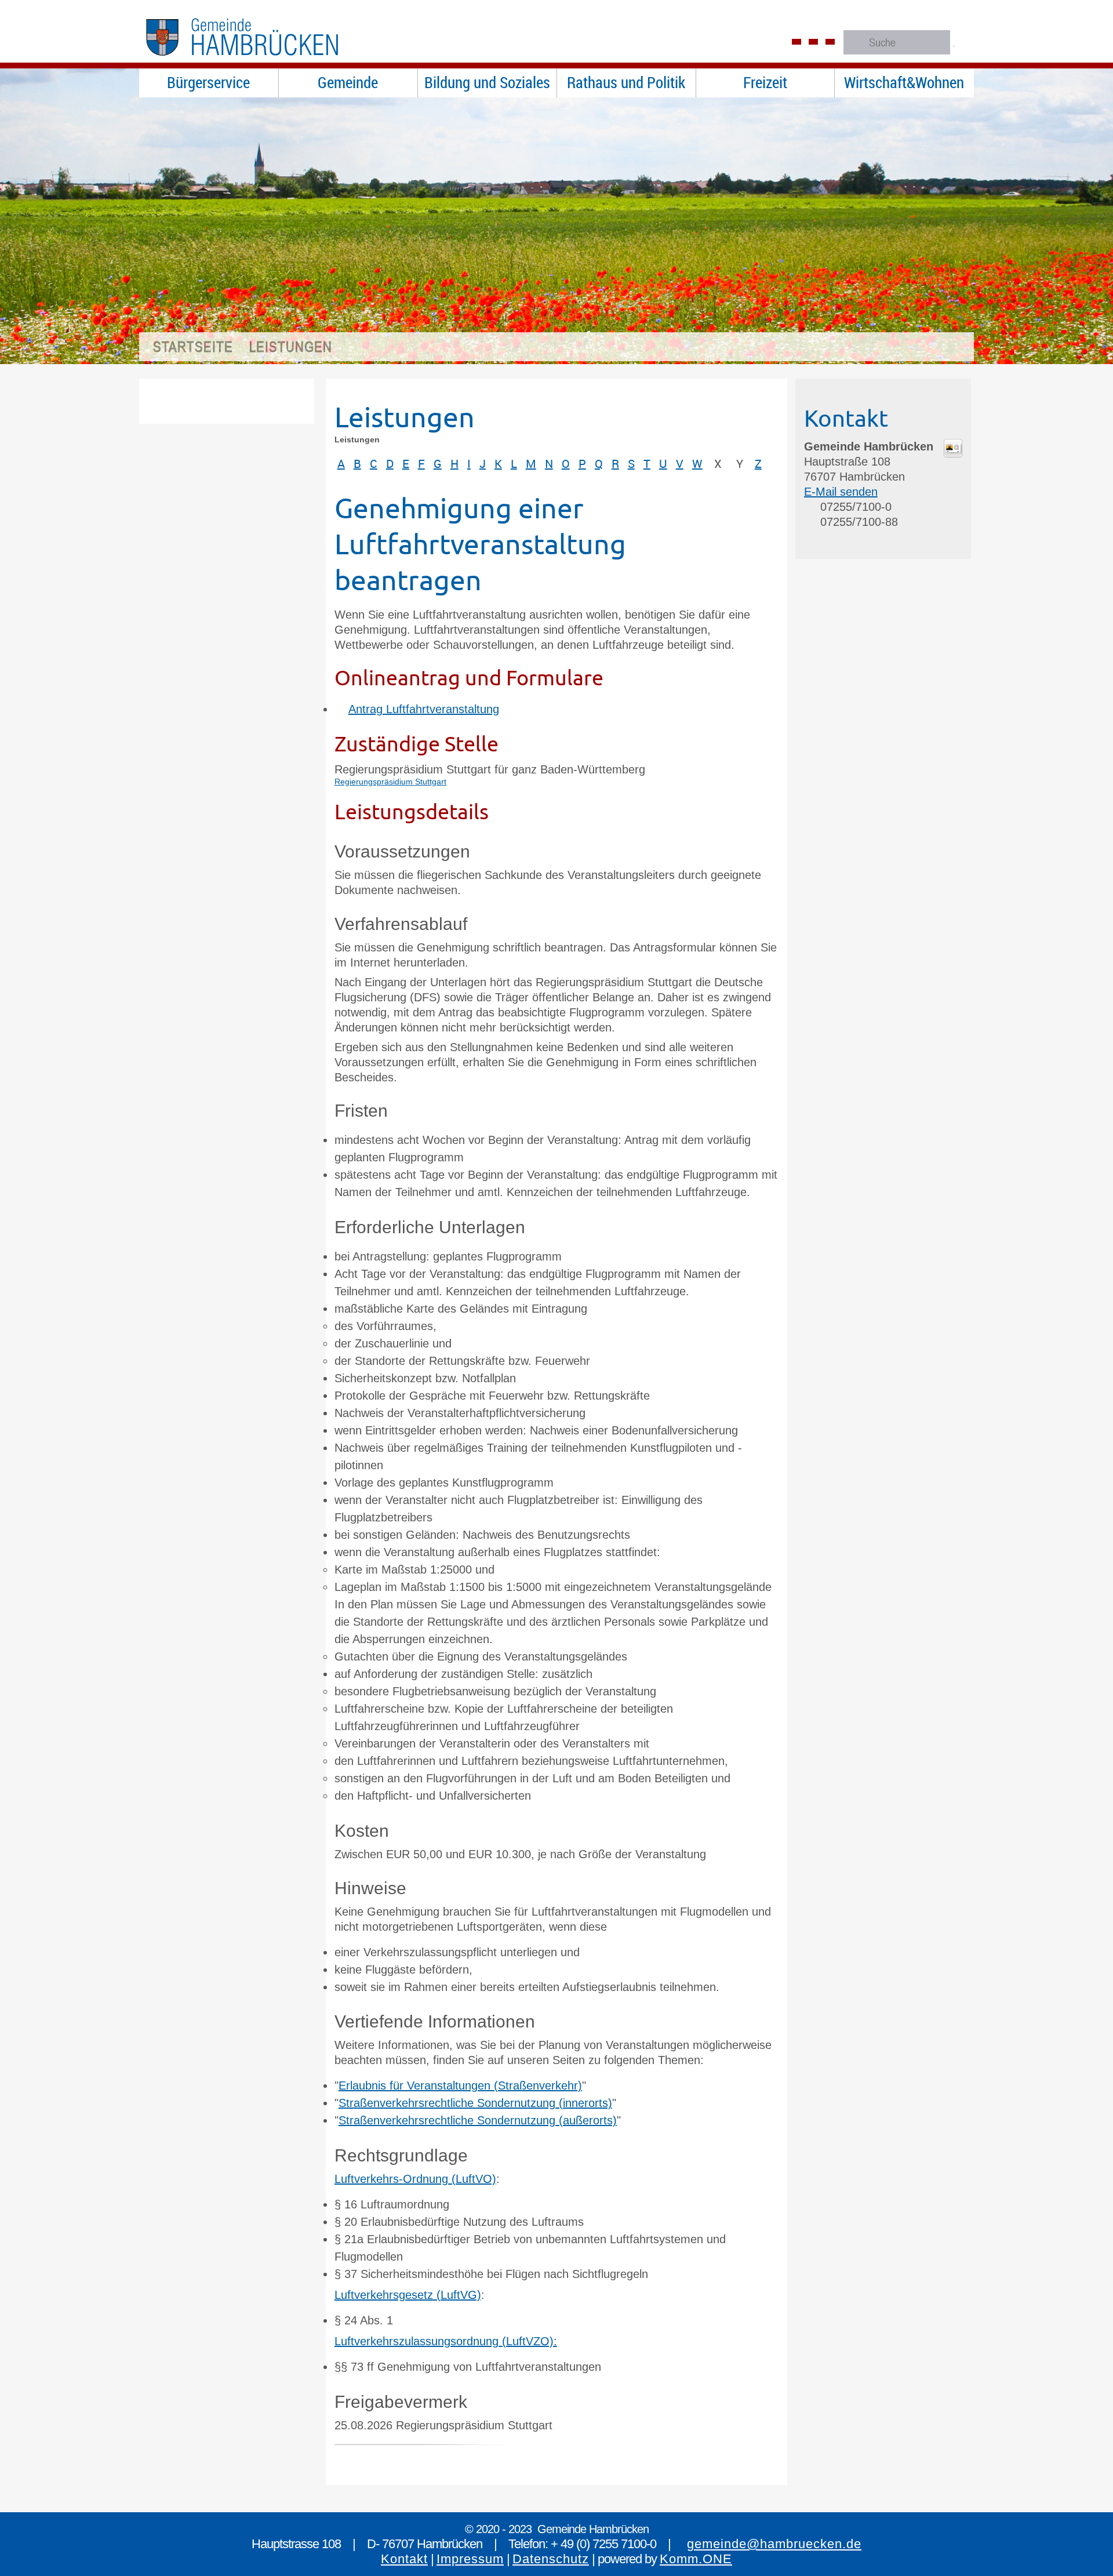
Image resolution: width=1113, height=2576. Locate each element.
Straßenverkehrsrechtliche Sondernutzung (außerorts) (478, 2120)
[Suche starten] (954, 46)
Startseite (193, 347)
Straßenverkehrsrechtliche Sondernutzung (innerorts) (475, 2103)
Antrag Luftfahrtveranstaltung (424, 709)
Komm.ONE (696, 2559)
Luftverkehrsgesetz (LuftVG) (408, 2295)
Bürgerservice (208, 82)
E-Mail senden (841, 492)
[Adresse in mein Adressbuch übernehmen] (953, 453)
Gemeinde (348, 82)
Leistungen (291, 347)
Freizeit (765, 82)
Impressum (470, 2559)
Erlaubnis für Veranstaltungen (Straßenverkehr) (460, 2085)
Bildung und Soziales (487, 82)
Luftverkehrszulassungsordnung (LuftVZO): (446, 2341)
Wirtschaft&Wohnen (904, 82)
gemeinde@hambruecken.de (774, 2544)
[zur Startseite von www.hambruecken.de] (266, 61)
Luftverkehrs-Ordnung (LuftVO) (415, 2179)
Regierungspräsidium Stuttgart (390, 782)
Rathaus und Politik (626, 82)
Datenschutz (551, 2559)
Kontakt (404, 2559)
